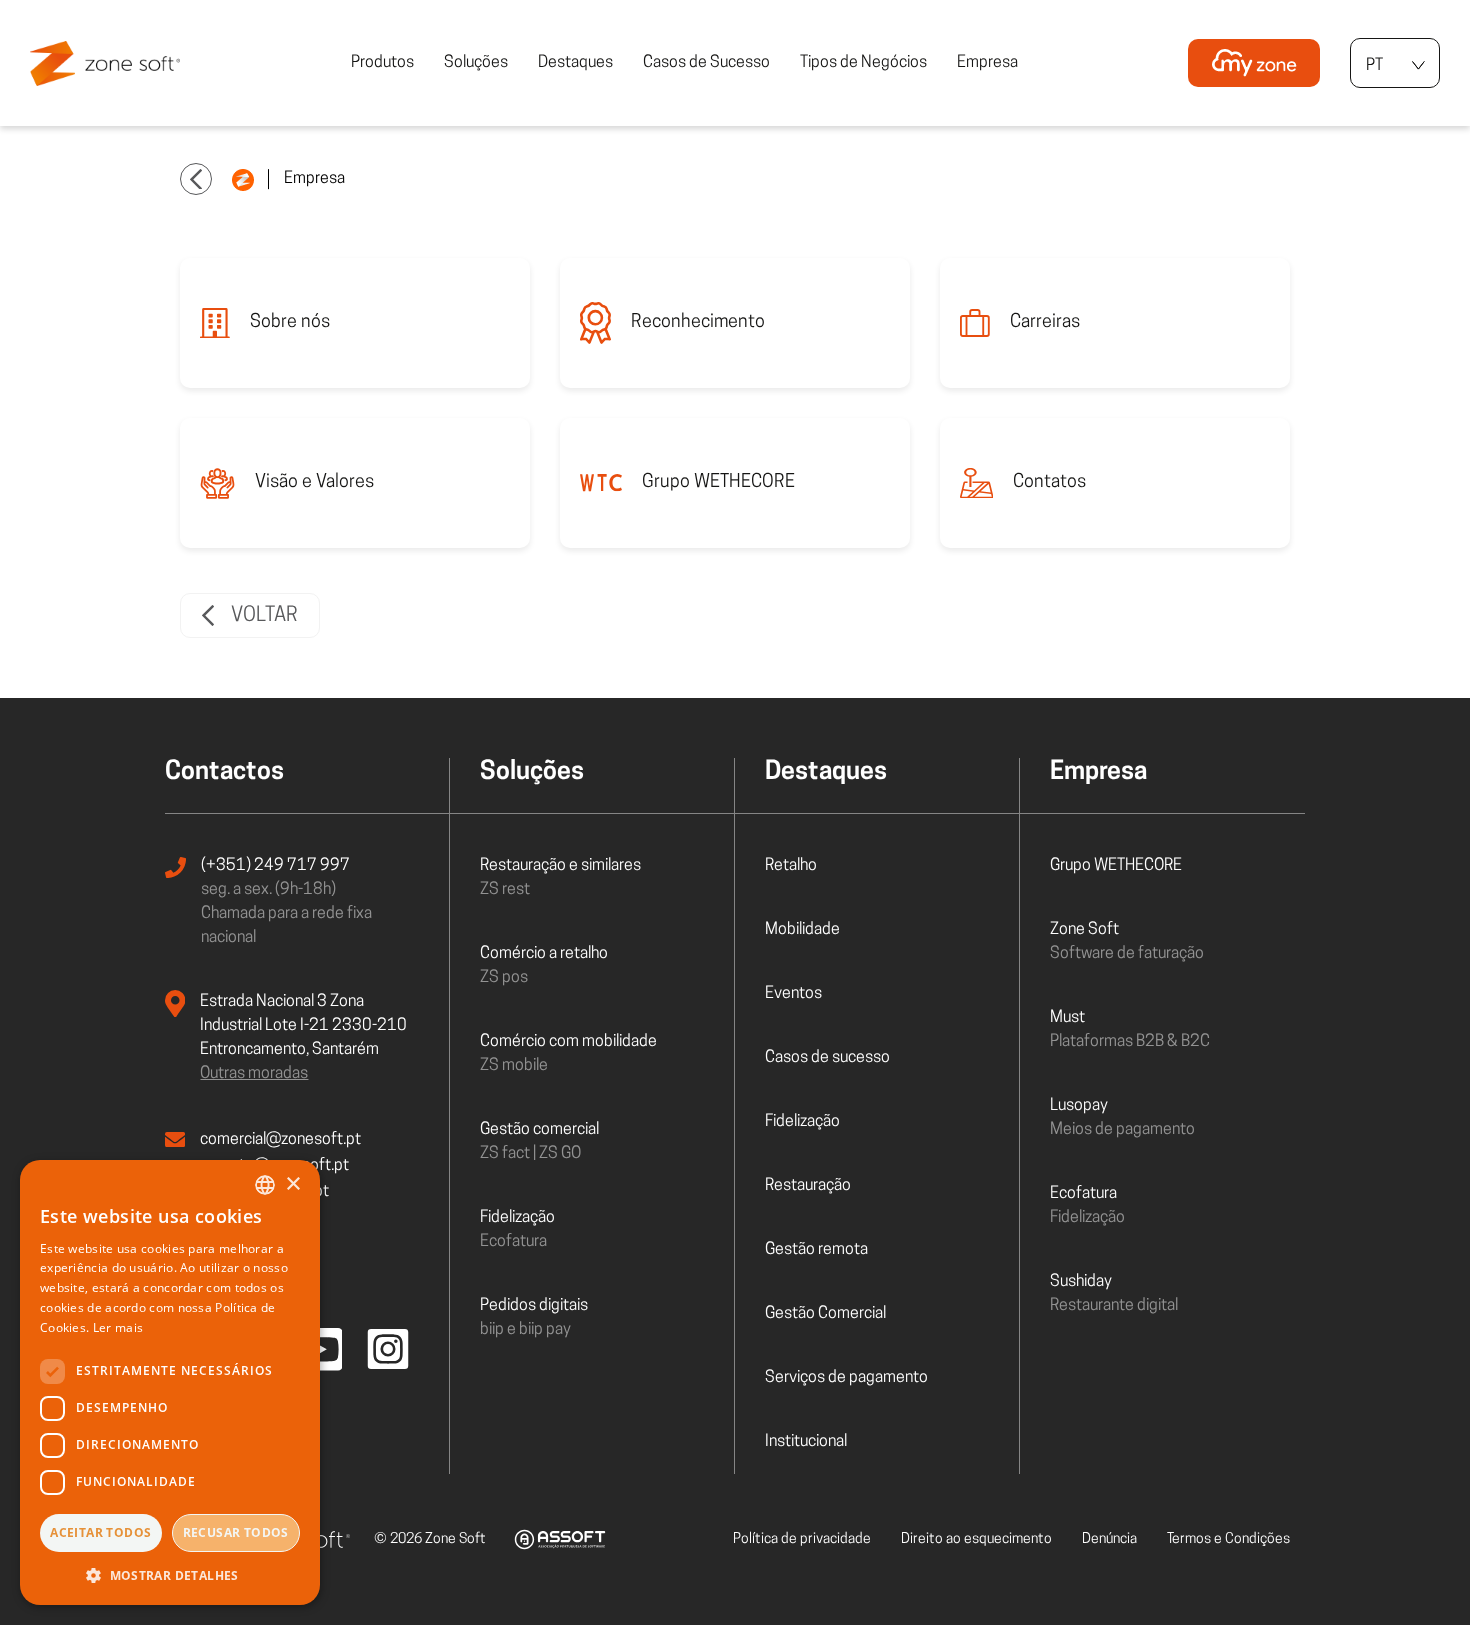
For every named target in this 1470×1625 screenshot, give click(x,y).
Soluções (476, 63)
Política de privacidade (802, 1539)
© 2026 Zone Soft (430, 1539)
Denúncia (1109, 1539)
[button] (170, 1575)
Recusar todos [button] (236, 1532)
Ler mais (118, 1327)
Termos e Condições (1228, 1539)
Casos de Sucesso (706, 63)
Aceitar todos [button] (100, 1532)
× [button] (292, 1184)
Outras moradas (254, 1074)
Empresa (987, 63)
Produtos (382, 63)
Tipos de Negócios (863, 63)
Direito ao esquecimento (976, 1539)
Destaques (575, 63)
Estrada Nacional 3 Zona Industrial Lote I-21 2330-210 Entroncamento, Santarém (303, 1026)
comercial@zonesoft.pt (280, 1140)
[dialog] (170, 1382)
